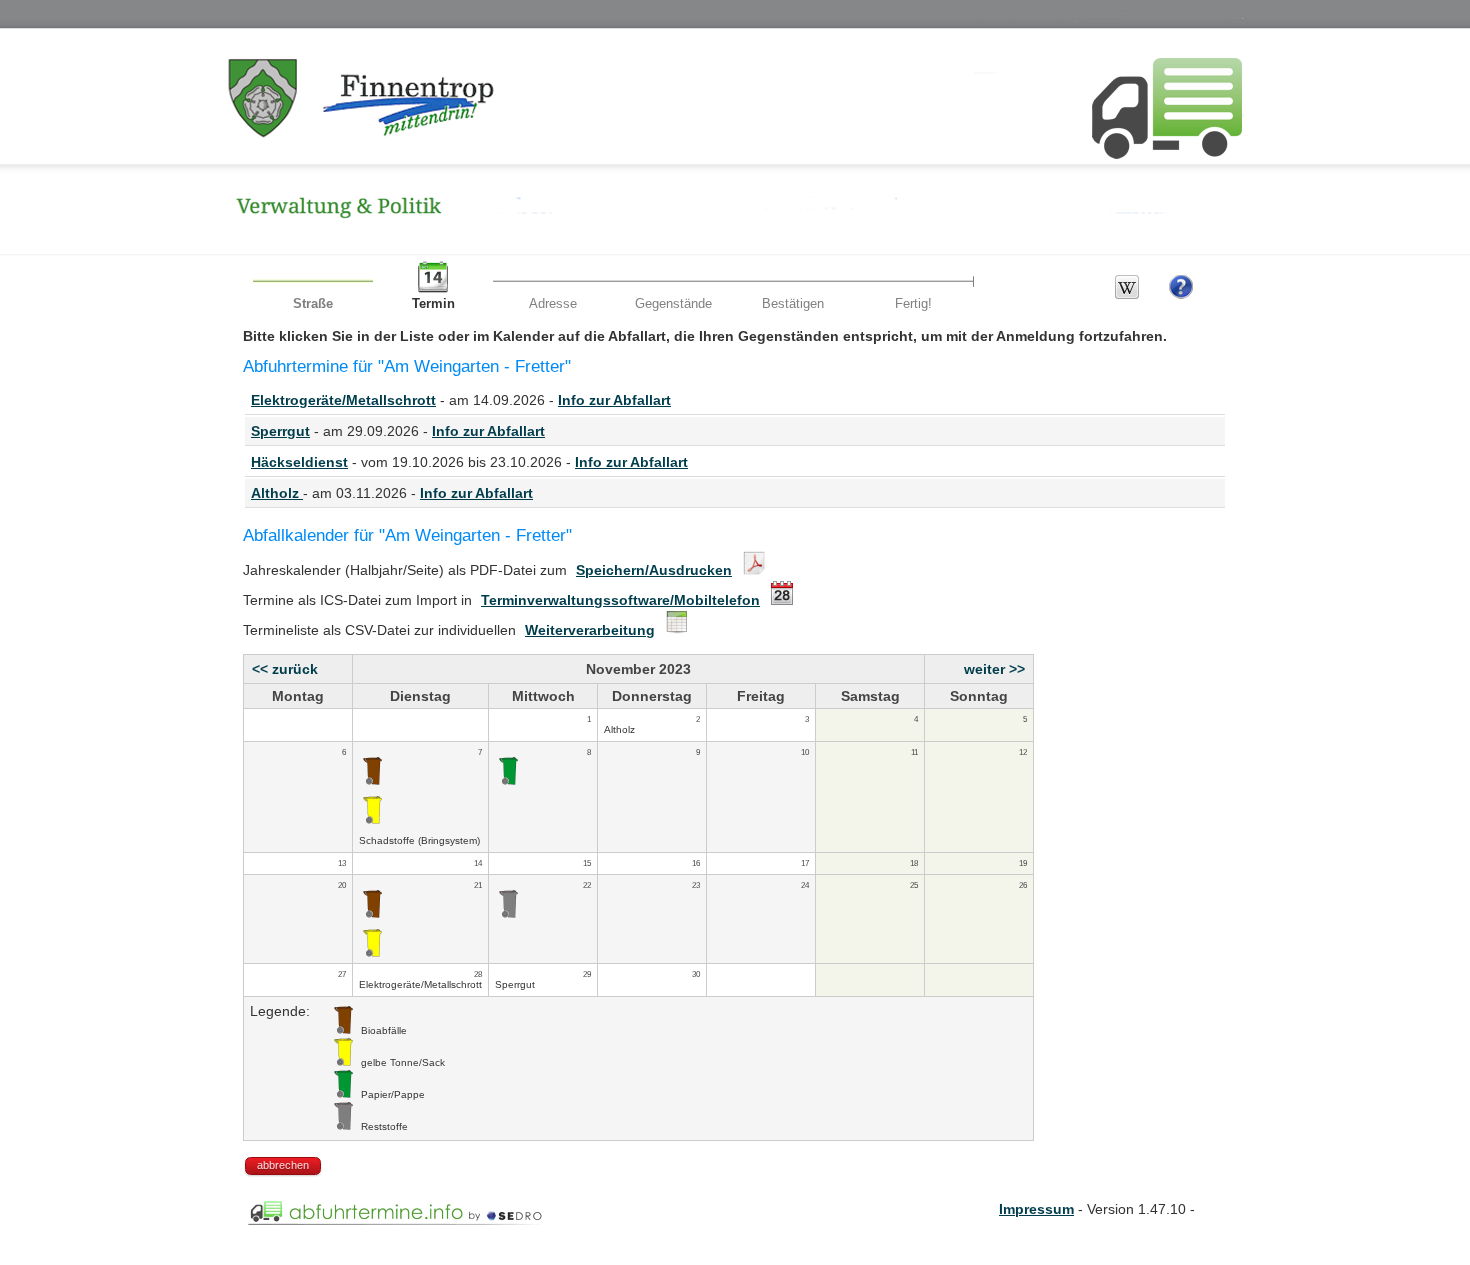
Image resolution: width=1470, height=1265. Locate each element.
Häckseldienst (299, 462)
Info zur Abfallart (614, 400)
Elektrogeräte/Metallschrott (343, 400)
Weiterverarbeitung (590, 630)
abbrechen (283, 1165)
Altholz (277, 493)
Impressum (1036, 1209)
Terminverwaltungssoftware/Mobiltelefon (620, 600)
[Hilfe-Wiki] (1127, 294)
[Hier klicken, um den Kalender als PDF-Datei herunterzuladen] (751, 570)
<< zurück (285, 669)
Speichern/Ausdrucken (654, 570)
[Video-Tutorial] (1181, 294)
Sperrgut (280, 431)
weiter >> (994, 669)
